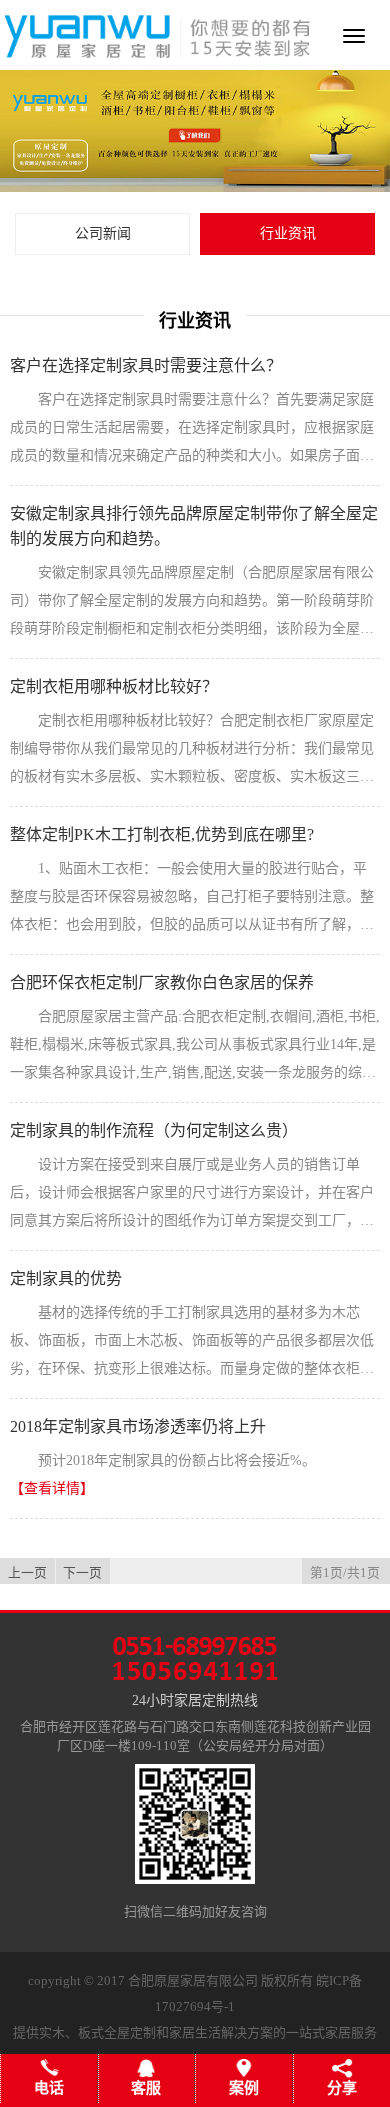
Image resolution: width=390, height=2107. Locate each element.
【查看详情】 (52, 1488)
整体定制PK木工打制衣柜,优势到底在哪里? (162, 834)
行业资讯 (288, 233)
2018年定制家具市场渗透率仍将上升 (138, 1426)
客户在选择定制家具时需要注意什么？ (146, 365)
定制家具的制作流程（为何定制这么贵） (154, 1130)
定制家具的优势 (66, 1278)
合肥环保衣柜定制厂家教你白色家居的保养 (162, 982)
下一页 (82, 1573)
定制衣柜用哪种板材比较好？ (114, 686)
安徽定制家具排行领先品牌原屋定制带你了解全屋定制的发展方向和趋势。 (194, 526)
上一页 (27, 1573)
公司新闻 (103, 233)
